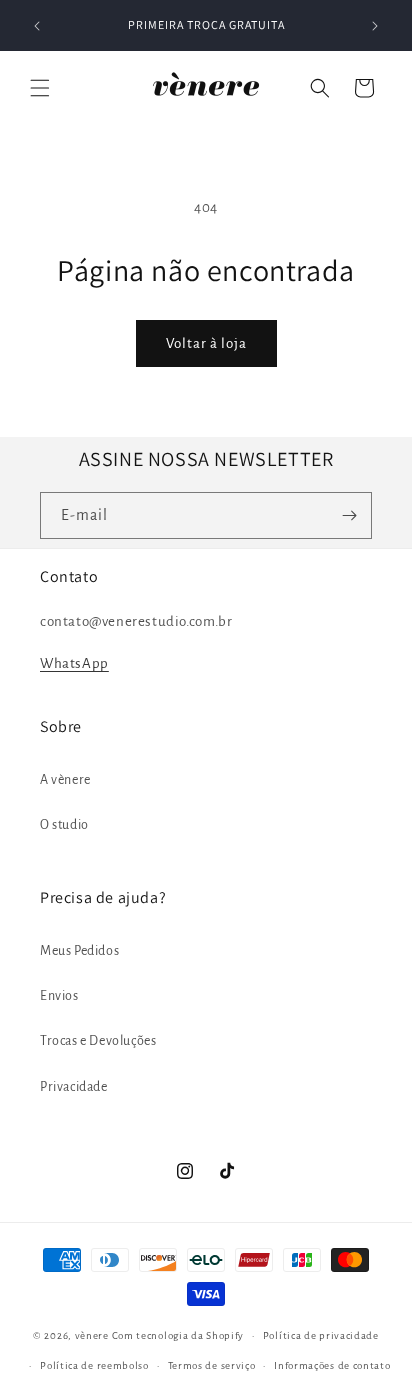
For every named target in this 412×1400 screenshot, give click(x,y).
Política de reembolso (94, 1365)
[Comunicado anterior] (37, 26)
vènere (92, 1335)
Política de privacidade (321, 1335)
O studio (64, 825)
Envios (59, 996)
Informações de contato (332, 1365)
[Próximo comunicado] (375, 26)
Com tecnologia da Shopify (178, 1335)
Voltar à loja (206, 343)
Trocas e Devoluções (98, 1041)
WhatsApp (74, 663)
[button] (40, 88)
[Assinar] (349, 515)
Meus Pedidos (79, 951)
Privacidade (74, 1087)
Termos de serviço (212, 1365)
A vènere (65, 780)
